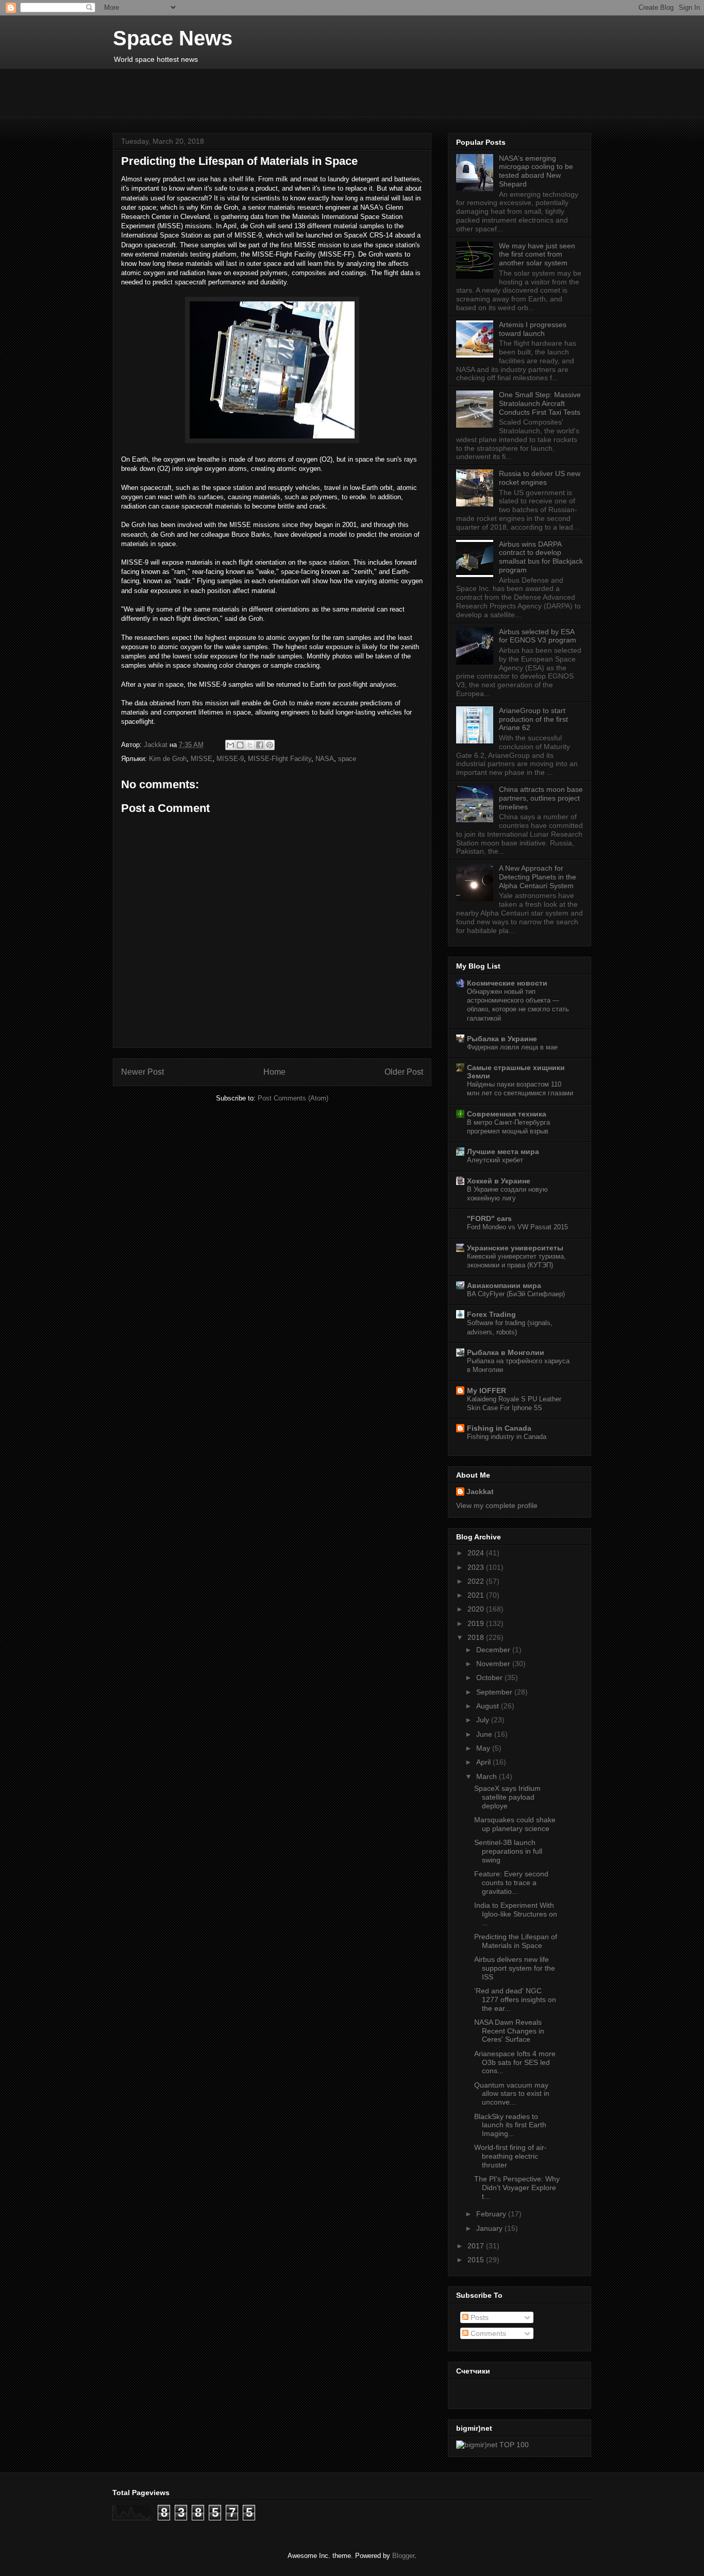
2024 (477, 1553)
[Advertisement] (363, 92)
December (494, 1650)
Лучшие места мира (503, 1151)
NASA (325, 759)
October (490, 1677)
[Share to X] (250, 745)
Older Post (404, 1072)
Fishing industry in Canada (507, 1437)
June (485, 1734)
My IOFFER (487, 1391)
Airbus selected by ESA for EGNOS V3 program (538, 636)
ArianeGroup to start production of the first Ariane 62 (533, 719)
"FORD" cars (489, 1218)
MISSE (202, 759)
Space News (173, 38)
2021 (477, 1595)
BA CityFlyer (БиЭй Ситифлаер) (516, 1294)
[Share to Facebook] (260, 745)
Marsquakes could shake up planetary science (515, 1824)
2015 (477, 2260)
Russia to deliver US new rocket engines (540, 478)
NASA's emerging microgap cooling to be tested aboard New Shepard (536, 171)
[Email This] (230, 745)
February (492, 2214)
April (484, 1762)
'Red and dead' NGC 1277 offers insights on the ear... (515, 1999)
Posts (479, 2317)
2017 (477, 2246)
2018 (477, 1637)
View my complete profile (497, 1505)
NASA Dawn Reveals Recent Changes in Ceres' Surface (509, 2031)
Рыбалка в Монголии (506, 1352)
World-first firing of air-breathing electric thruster (510, 2156)
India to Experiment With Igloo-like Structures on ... (516, 1914)
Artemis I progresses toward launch (533, 329)
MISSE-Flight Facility (280, 759)
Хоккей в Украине (499, 1181)
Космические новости (507, 983)
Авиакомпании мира (504, 1285)
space (347, 759)
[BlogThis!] (240, 745)
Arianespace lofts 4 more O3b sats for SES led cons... (515, 2062)
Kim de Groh (168, 759)
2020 (477, 1609)
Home (274, 1072)
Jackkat (480, 1492)
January (490, 2228)
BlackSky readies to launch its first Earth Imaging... (510, 2125)
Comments (487, 2333)
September (495, 1692)
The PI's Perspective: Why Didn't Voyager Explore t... (517, 2188)
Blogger (403, 2556)
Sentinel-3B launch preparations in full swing (508, 1851)
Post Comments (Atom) (293, 1098)
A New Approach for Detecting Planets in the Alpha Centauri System (538, 877)
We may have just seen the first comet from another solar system (537, 255)
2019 (477, 1623)
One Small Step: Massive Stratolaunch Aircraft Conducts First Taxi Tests (540, 403)
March (488, 1776)
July (484, 1720)
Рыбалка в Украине (502, 1039)
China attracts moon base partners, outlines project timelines (541, 798)
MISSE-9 (230, 759)
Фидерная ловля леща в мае (512, 1047)
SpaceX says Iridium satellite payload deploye (507, 1797)
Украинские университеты (515, 1248)
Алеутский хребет (495, 1160)
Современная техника (507, 1114)
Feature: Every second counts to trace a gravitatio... (511, 1883)
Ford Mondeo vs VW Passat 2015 (517, 1227)
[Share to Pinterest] (270, 745)
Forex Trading (491, 1314)
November (494, 1664)
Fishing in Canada (499, 1428)
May (484, 1748)
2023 (477, 1567)
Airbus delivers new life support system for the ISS (515, 1968)
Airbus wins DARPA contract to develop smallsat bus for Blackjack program (541, 557)
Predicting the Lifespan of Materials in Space (516, 1941)
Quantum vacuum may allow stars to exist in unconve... (512, 2094)
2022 (477, 1581)
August (489, 1706)
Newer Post (143, 1072)
